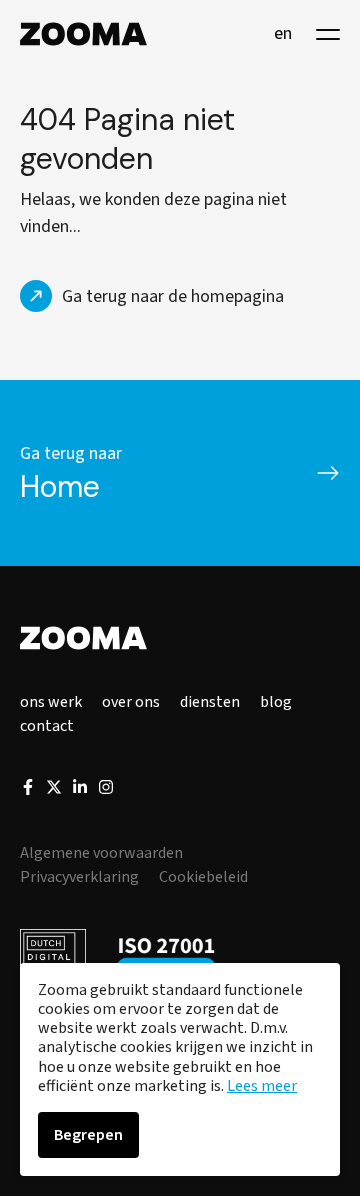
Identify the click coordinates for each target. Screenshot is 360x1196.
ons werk (51, 702)
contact (47, 726)
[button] (328, 34)
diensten (210, 702)
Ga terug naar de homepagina (173, 296)
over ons (131, 702)
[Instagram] (106, 790)
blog (276, 702)
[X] (54, 790)
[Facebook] (28, 790)
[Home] (83, 34)
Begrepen (88, 1135)
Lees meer (262, 1086)
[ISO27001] (166, 957)
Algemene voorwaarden (101, 853)
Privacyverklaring (79, 877)
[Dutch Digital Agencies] (53, 957)
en (283, 34)
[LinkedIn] (80, 790)
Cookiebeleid (203, 877)
